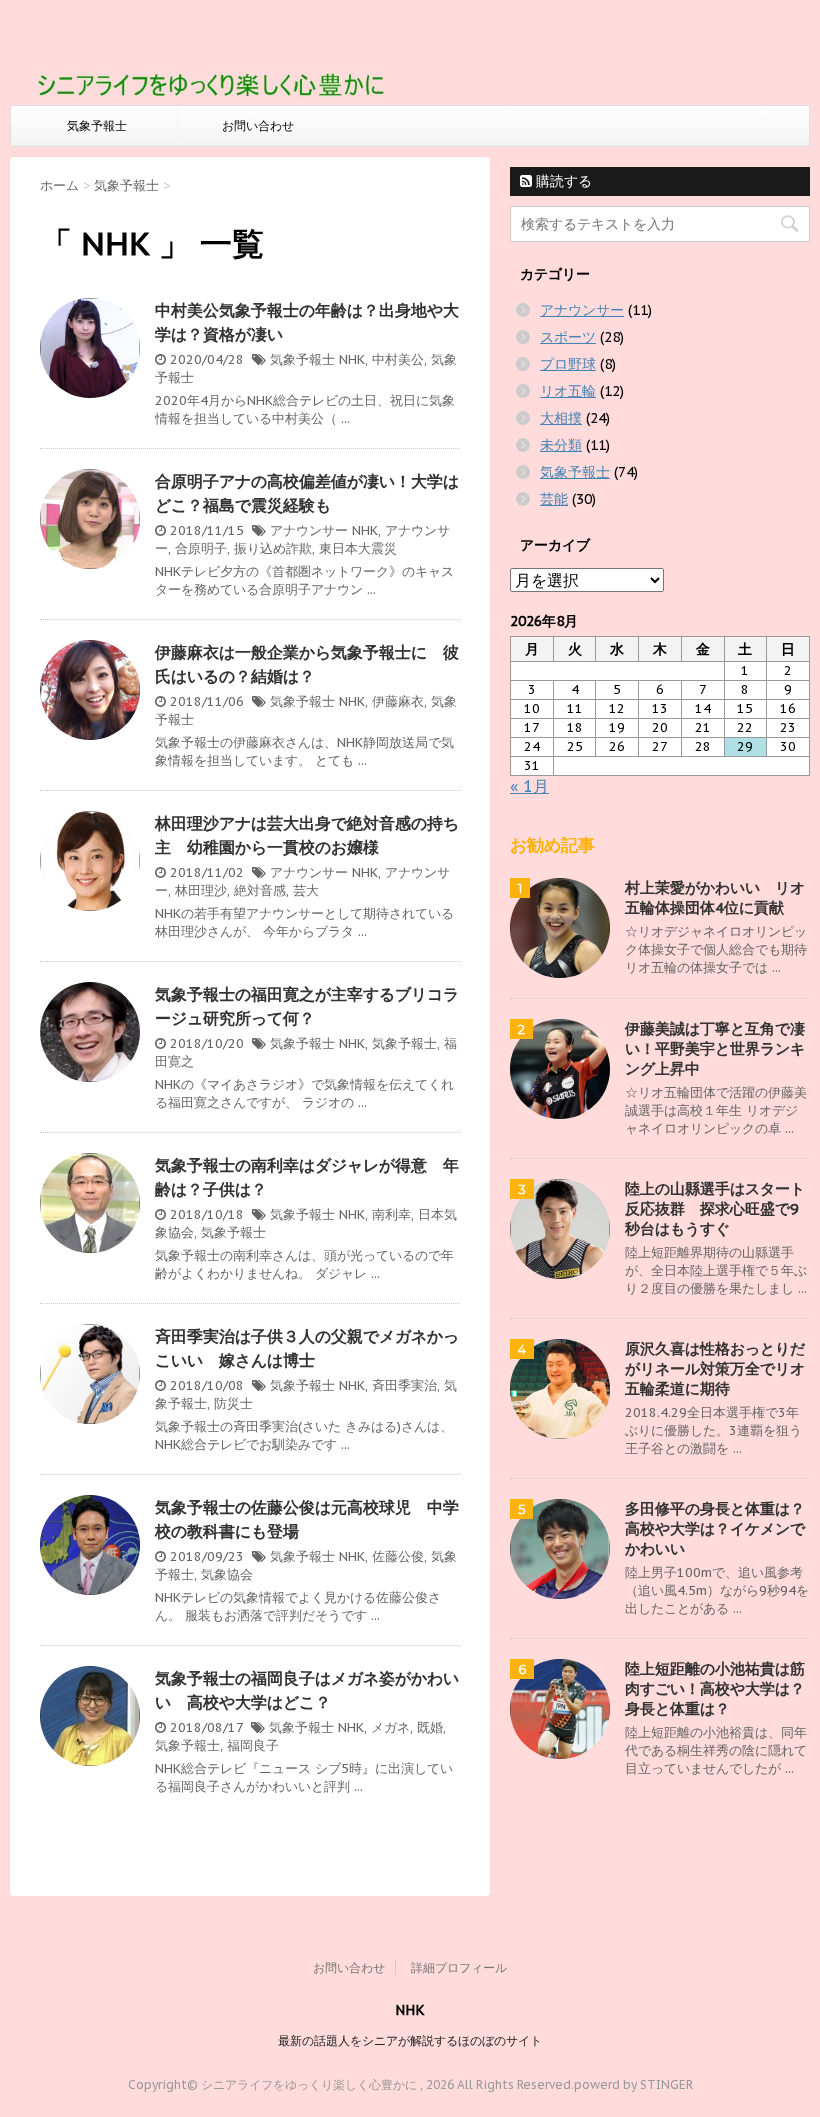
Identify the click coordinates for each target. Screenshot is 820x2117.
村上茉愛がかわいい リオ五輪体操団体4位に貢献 (715, 897)
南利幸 (391, 1214)
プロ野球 (568, 364)
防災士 (233, 1403)
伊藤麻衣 (398, 701)
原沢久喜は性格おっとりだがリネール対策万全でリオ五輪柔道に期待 (715, 1368)
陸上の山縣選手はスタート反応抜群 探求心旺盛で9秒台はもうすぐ (715, 1208)
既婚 (430, 1727)
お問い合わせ (258, 125)
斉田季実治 (404, 1385)
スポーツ (568, 337)
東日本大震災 (358, 548)
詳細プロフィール (459, 1967)
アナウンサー (309, 530)
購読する (562, 181)
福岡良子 (253, 1745)
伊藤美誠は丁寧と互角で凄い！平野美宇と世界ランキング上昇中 (715, 1048)
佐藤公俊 (398, 1556)
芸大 (306, 890)
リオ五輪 (568, 391)
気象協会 (227, 1574)
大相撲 (561, 418)
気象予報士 (97, 125)
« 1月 (529, 786)
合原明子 (201, 548)
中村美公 (398, 359)
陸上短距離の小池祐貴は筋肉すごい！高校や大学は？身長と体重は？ (715, 1688)
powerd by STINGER (633, 2084)
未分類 (561, 445)
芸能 (554, 499)
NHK (352, 359)
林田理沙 (201, 890)
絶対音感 (260, 890)
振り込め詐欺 (273, 548)
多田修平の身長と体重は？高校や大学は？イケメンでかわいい (715, 1528)
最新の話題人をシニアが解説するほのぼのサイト (410, 2040)
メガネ (390, 1727)
